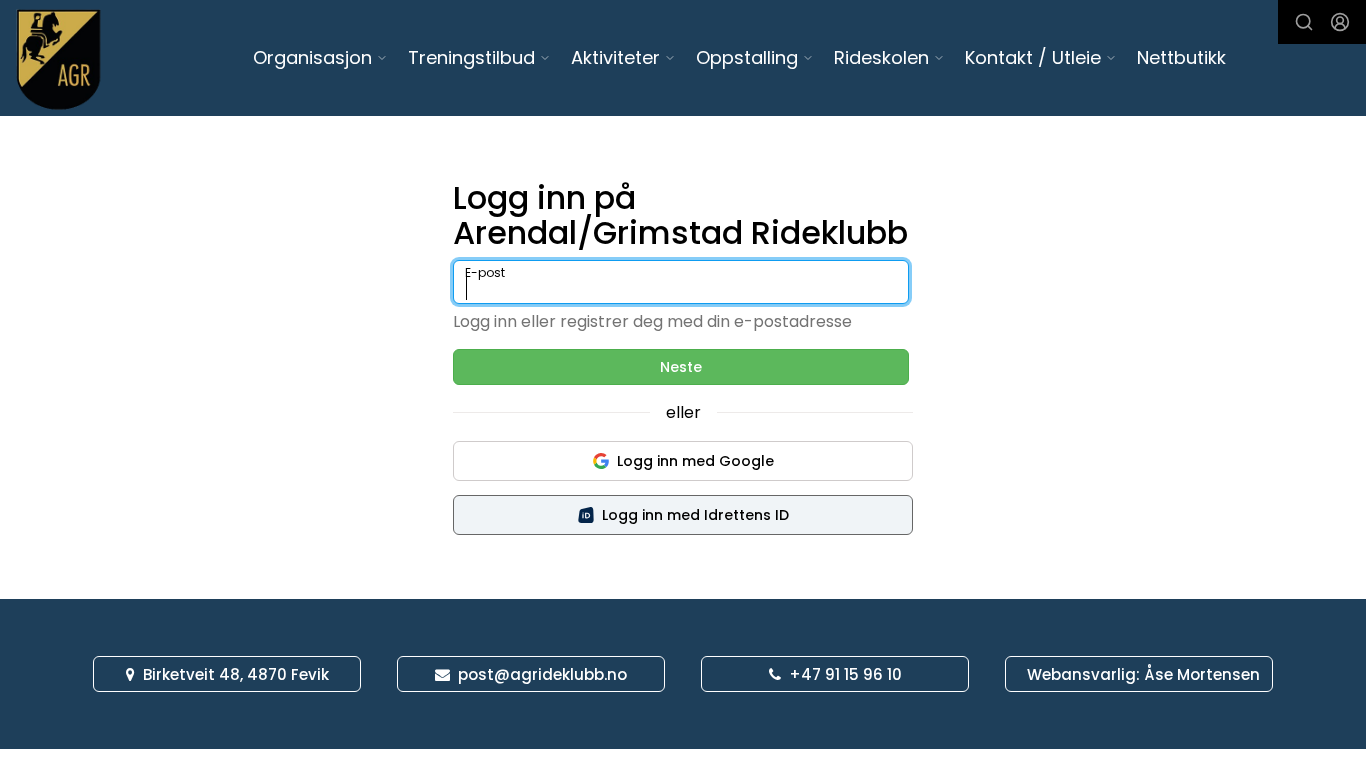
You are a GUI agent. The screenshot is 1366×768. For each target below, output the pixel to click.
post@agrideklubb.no (542, 674)
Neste (681, 367)
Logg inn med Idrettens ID (695, 515)
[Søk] (1304, 22)
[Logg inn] (1340, 22)
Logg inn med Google (695, 461)
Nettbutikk (1181, 57)
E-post (485, 272)
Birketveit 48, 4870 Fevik (236, 674)
